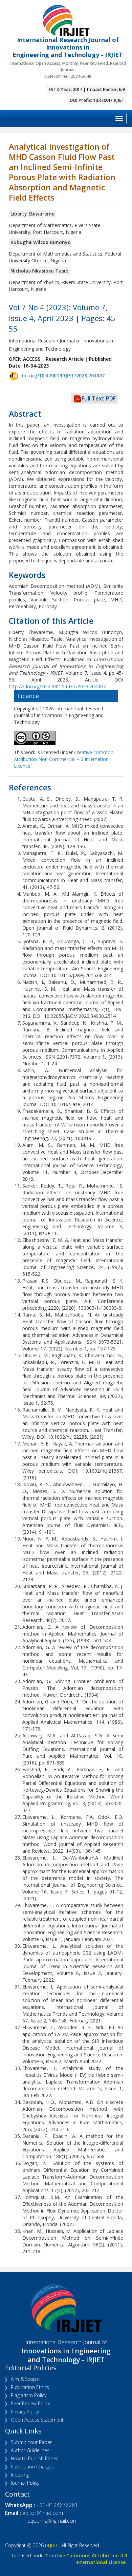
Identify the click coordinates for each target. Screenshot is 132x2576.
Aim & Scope (25, 2379)
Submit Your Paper (31, 2442)
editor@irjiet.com (43, 2513)
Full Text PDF (99, 398)
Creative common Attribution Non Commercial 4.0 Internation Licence (64, 759)
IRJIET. (52, 2545)
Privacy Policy (25, 2412)
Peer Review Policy (30, 2403)
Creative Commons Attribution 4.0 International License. (86, 2559)
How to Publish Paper (34, 2458)
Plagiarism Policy (29, 2395)
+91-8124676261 (57, 2505)
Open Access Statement (37, 2420)
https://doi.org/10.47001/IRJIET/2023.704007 (57, 686)
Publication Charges (32, 2467)
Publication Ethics (30, 2387)
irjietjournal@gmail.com (50, 2521)
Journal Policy (25, 2483)
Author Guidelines (30, 2450)
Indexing (20, 2475)
